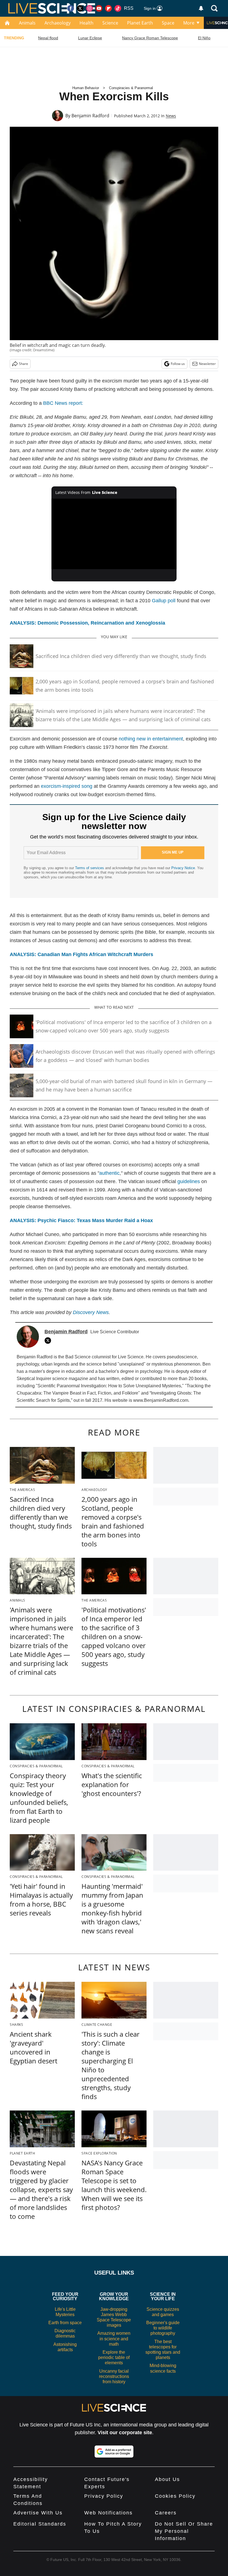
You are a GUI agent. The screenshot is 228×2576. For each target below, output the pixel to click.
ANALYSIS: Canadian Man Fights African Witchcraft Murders (81, 954)
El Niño (204, 38)
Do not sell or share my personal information (184, 2531)
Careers (166, 2513)
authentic (109, 1173)
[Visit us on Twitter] (80, 8)
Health (86, 23)
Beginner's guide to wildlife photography (163, 2328)
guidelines (189, 1181)
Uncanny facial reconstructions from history (114, 2376)
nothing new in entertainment (151, 739)
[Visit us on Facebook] (71, 8)
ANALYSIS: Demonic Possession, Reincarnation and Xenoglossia (87, 623)
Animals (27, 23)
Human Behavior (86, 88)
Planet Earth (140, 23)
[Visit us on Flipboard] (108, 8)
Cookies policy (175, 2496)
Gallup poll (164, 601)
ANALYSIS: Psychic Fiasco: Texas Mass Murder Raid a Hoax (81, 1220)
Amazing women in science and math (114, 2339)
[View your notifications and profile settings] (201, 8)
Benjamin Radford (90, 116)
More (189, 23)
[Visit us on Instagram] (90, 8)
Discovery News (91, 1312)
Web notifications (108, 2513)
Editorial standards (40, 2524)
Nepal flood (48, 38)
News (171, 116)
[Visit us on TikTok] (118, 8)
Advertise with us (38, 2513)
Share (23, 364)
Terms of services (90, 868)
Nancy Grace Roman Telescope (150, 38)
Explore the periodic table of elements (114, 2357)
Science (110, 23)
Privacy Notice (183, 868)
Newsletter (207, 364)
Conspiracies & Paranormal (131, 88)
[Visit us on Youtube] (99, 8)
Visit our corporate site (125, 2433)
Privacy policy (104, 2496)
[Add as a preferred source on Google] (114, 2451)
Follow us (178, 364)
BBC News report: (63, 403)
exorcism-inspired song (67, 786)
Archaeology (58, 23)
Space (168, 23)
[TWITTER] (49, 1341)
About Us (167, 2479)
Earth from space (65, 2323)
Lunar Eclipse (90, 38)
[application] (114, 534)
